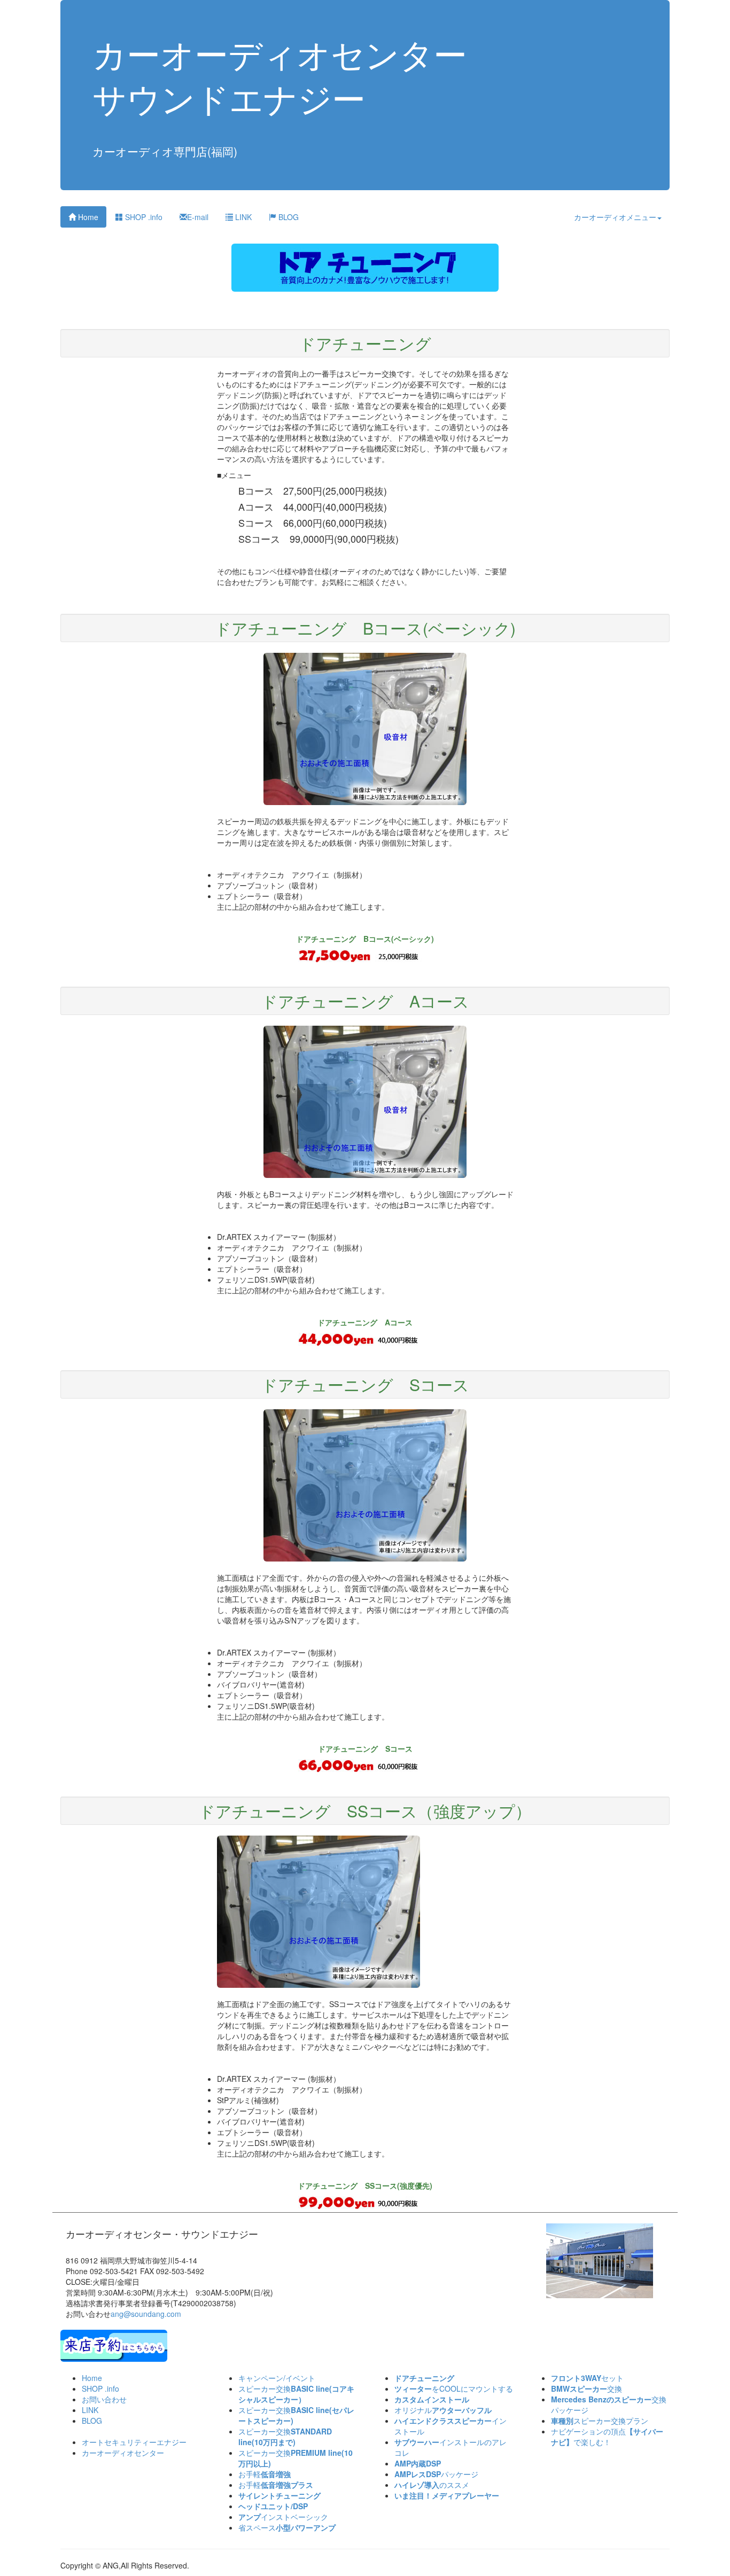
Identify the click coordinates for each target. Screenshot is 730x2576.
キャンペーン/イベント (277, 2378)
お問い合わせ (104, 2399)
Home (87, 217)
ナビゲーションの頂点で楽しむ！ (607, 2437)
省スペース (287, 2527)
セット (587, 2378)
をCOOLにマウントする (454, 2388)
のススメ (432, 2485)
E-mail (198, 217)
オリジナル (443, 2410)
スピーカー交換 (296, 2394)
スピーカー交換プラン (600, 2421)
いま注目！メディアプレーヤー (447, 2495)
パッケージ (436, 2474)
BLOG (288, 217)
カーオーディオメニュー (615, 217)
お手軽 (265, 2474)
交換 (587, 2388)
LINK (242, 217)
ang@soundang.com (146, 2314)
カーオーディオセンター (123, 2453)
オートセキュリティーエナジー (134, 2442)
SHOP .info (143, 217)
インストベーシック (283, 2517)
